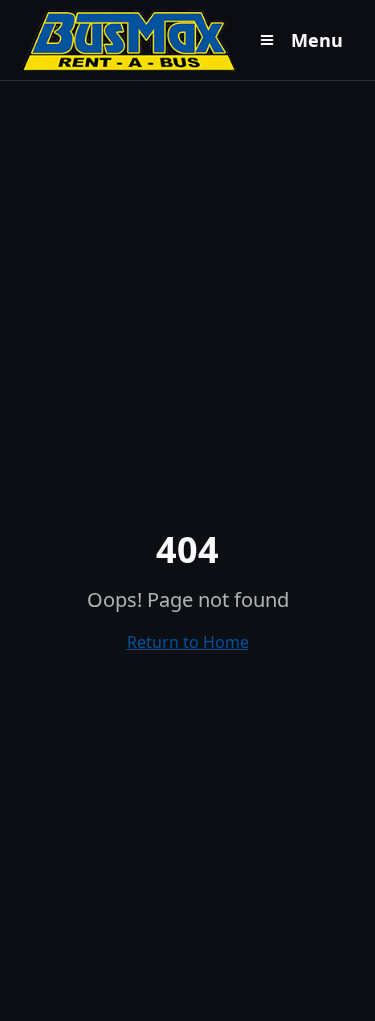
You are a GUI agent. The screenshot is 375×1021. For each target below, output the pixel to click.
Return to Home (188, 642)
